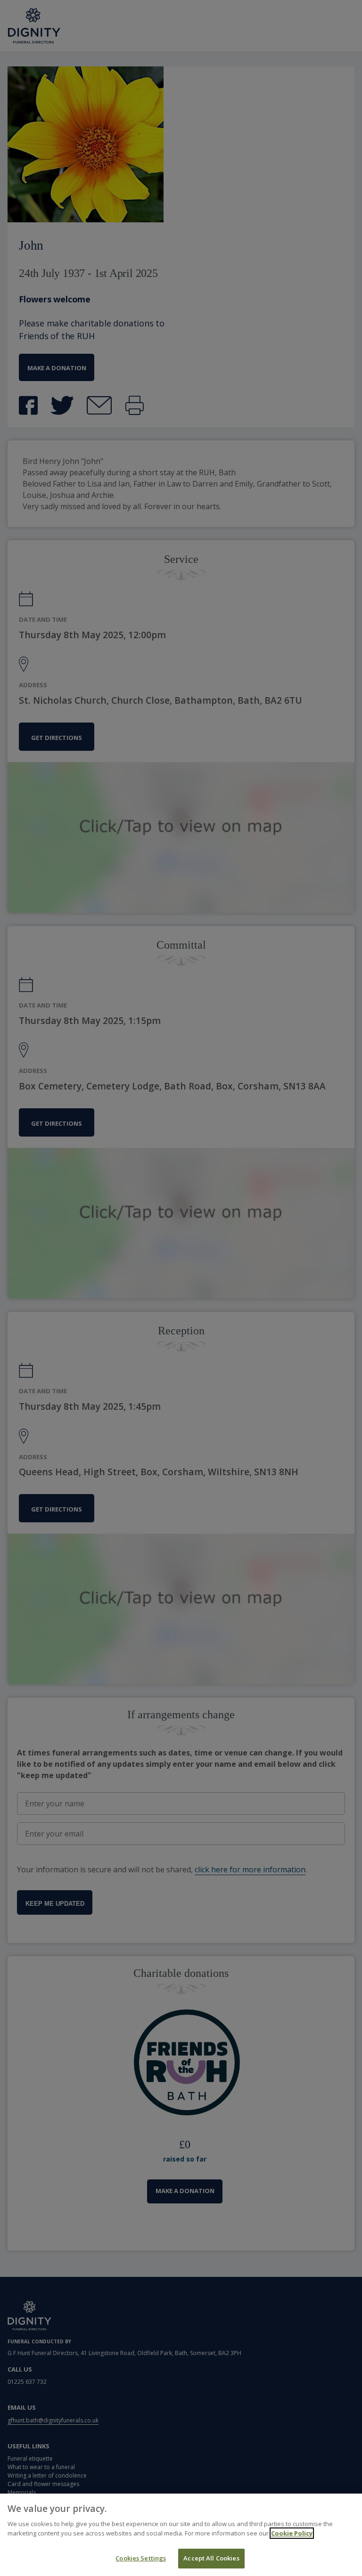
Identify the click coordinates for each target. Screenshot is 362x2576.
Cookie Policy (292, 2533)
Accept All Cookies (211, 2558)
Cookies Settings (141, 2558)
